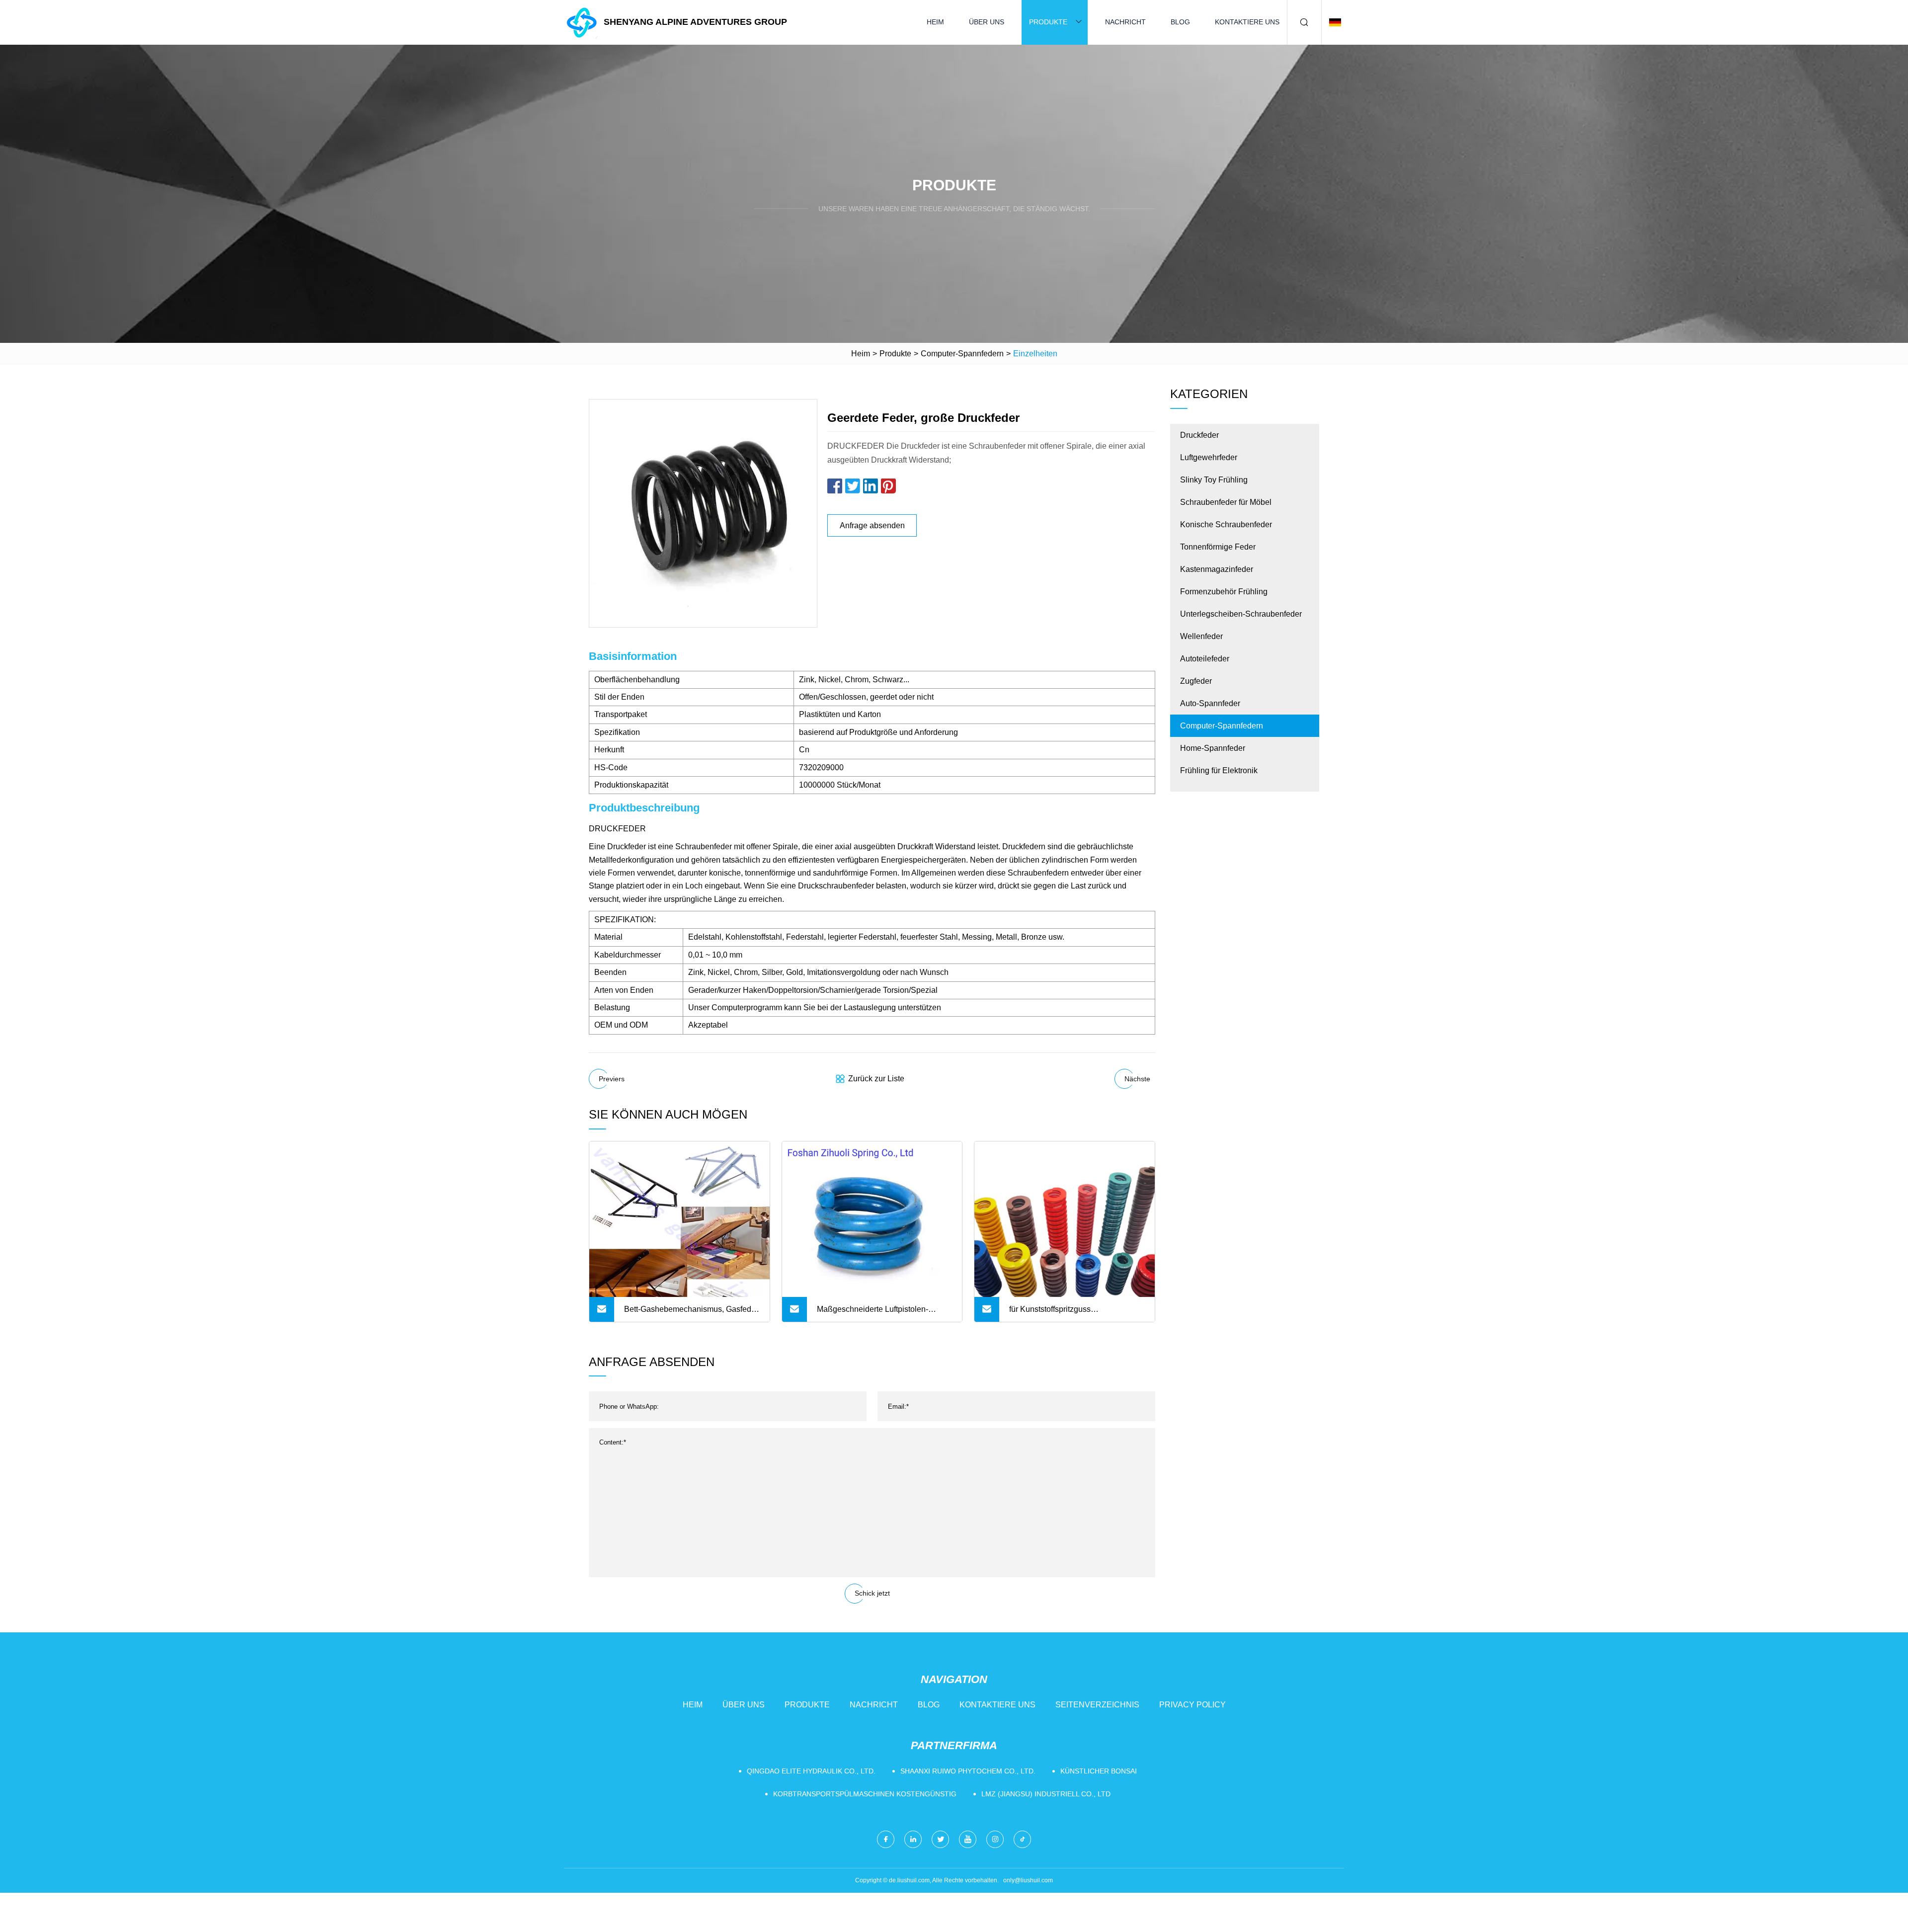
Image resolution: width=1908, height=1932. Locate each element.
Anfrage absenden (872, 525)
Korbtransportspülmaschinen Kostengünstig (865, 1794)
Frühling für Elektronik (1219, 770)
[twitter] (940, 1839)
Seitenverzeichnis (1097, 1705)
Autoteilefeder (1205, 659)
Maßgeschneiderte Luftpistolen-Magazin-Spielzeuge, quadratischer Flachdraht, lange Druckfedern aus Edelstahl (879, 1313)
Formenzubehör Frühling (1224, 592)
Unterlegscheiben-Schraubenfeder (1241, 614)
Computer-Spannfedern (962, 354)
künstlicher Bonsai (1099, 1771)
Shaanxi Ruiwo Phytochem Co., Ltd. (968, 1771)
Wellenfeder (1201, 636)
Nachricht (1125, 22)
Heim (935, 22)
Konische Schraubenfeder (1226, 524)
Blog (1180, 22)
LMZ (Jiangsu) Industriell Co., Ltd (1046, 1794)
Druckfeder (1199, 435)
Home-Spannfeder (1213, 748)
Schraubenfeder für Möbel (1226, 502)
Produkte (1048, 22)
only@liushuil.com (1028, 1880)
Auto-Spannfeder (1210, 703)
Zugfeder (1196, 681)
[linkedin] (913, 1839)
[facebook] (886, 1839)
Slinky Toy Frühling (1214, 480)
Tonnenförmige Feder (1218, 547)
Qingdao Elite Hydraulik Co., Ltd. (811, 1771)
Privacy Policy (1192, 1705)
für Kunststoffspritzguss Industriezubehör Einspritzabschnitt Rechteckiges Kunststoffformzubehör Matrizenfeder (1074, 1313)
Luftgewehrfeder (1209, 457)
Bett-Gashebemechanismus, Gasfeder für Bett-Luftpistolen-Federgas (691, 1313)
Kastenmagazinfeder (1217, 569)
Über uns (987, 22)
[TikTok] (1022, 1839)
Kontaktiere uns (1247, 22)
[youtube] (968, 1839)
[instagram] (995, 1839)
